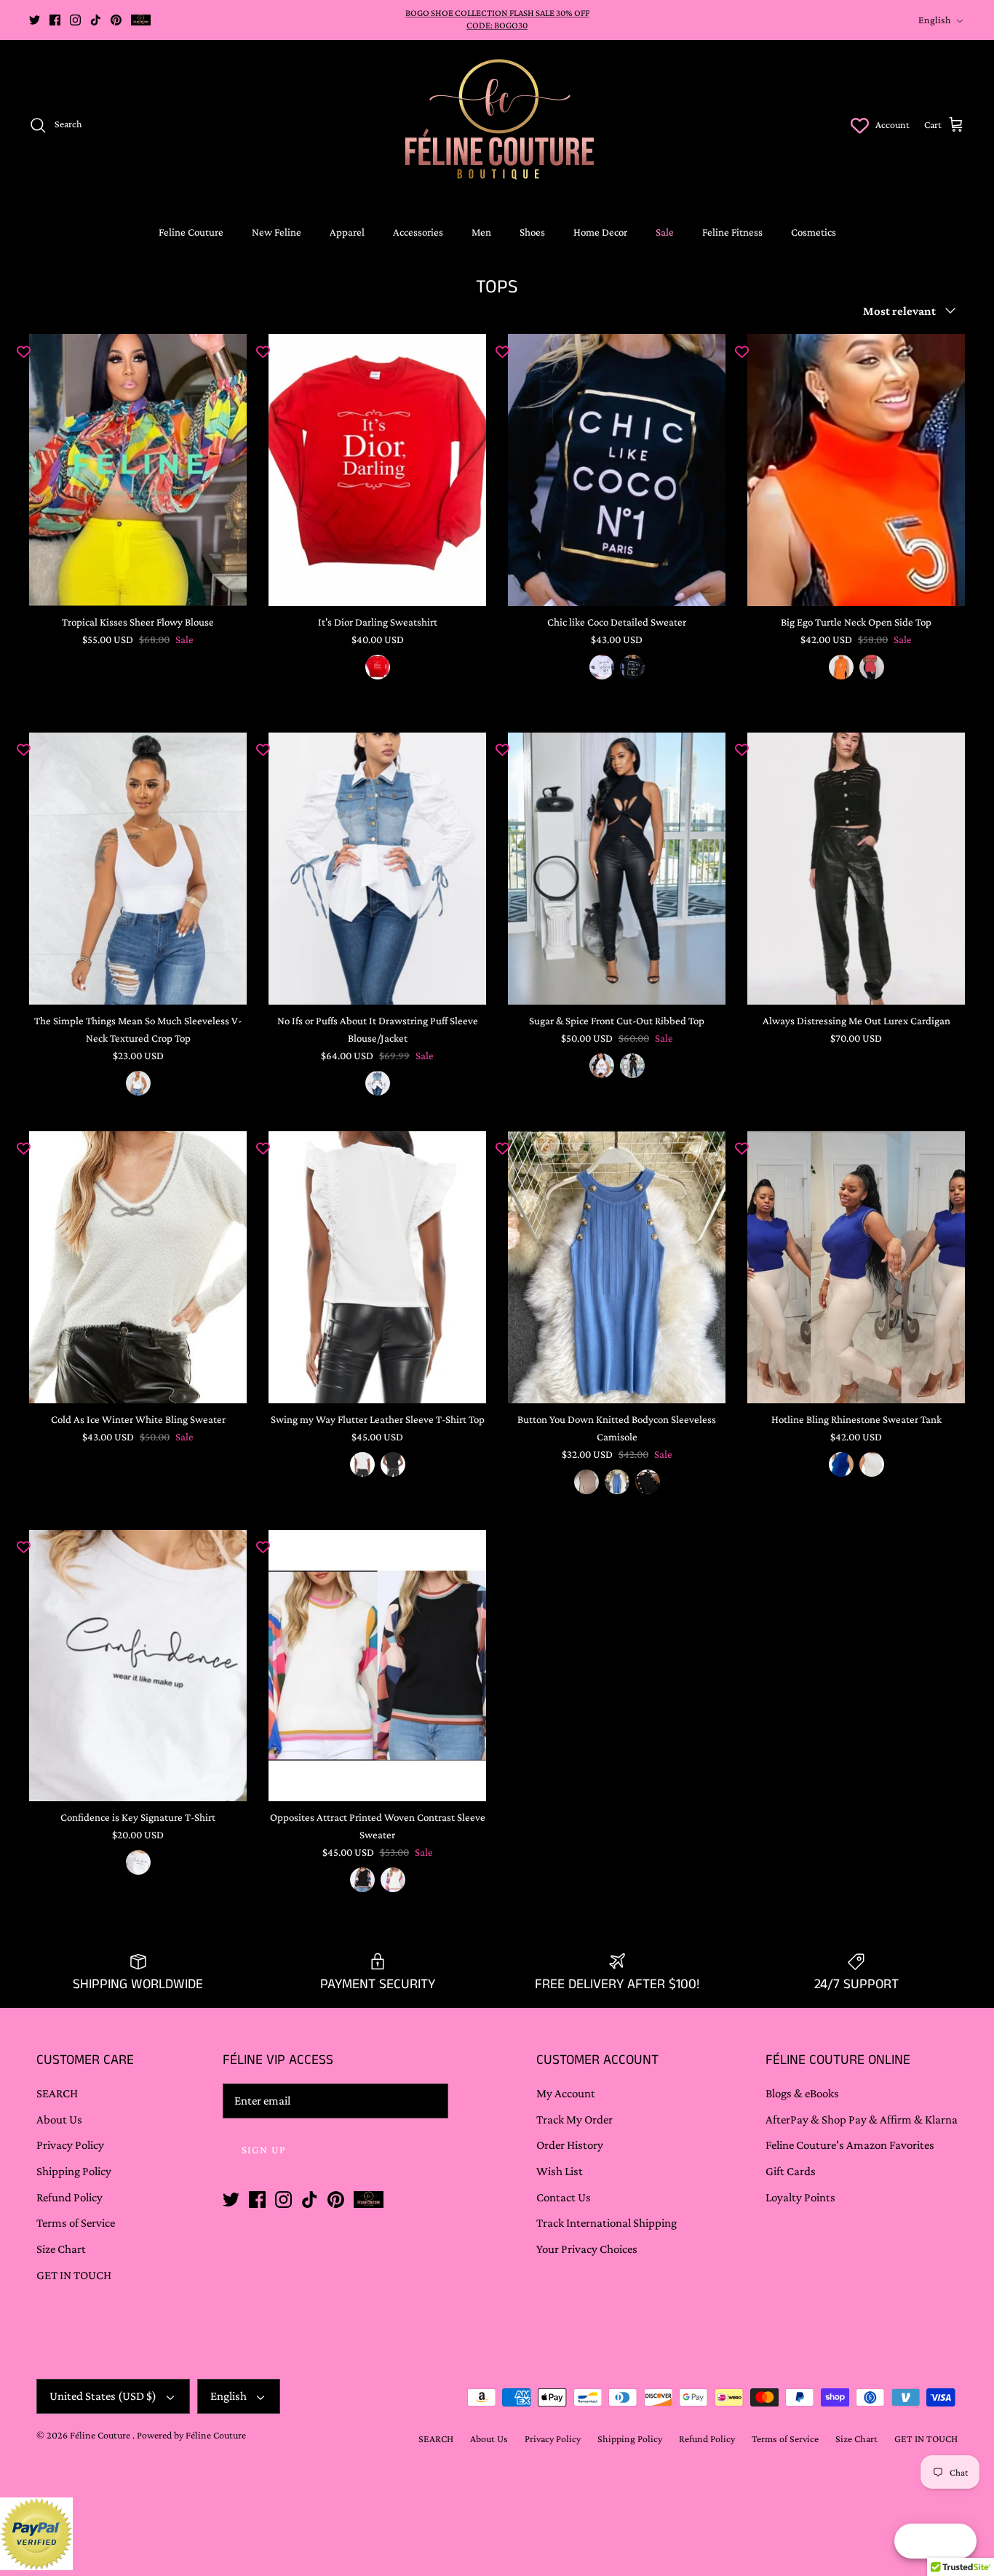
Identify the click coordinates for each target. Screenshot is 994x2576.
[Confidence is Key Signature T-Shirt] (138, 1666)
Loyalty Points (800, 2197)
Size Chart (61, 2249)
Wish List (560, 2171)
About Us (59, 2120)
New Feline (277, 232)
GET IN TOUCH (74, 2275)
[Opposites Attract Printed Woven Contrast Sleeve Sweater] (377, 1666)
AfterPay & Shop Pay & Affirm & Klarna (862, 2120)
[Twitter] (35, 20)
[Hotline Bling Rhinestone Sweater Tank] (856, 1267)
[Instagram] (75, 20)
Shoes (532, 232)
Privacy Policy (70, 2145)
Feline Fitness (732, 232)
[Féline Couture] (497, 125)
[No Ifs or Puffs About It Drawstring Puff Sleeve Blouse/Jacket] (377, 869)
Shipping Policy (74, 2171)
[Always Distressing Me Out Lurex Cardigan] (856, 869)
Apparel (347, 232)
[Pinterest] (116, 20)
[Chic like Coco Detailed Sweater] (617, 470)
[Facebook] (55, 20)
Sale (665, 232)
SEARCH (57, 2093)
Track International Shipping (607, 2223)
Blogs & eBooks (802, 2093)
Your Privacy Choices (587, 2249)
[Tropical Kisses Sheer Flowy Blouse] (138, 470)
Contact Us (564, 2197)
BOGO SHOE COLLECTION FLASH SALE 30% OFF (497, 13)
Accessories (418, 232)
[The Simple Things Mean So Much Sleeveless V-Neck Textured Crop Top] (138, 869)
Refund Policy (69, 2197)
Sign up (264, 2150)
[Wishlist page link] (860, 125)
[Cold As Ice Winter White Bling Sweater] (138, 1267)
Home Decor (600, 232)
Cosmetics (814, 232)
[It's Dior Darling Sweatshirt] (377, 470)
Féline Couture (101, 2435)
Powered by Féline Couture (191, 2435)
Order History (570, 2145)
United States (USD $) (103, 2396)
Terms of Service (76, 2223)
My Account (566, 2093)
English (935, 20)
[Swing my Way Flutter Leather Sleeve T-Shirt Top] (377, 1267)
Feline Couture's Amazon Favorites (850, 2145)
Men (481, 232)
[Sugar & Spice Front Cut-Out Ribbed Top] (617, 869)
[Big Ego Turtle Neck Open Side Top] (856, 470)
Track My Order (574, 2120)
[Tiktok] (96, 20)
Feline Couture (191, 232)
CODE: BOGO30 (497, 25)
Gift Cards (791, 2171)
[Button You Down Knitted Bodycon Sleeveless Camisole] (617, 1267)
